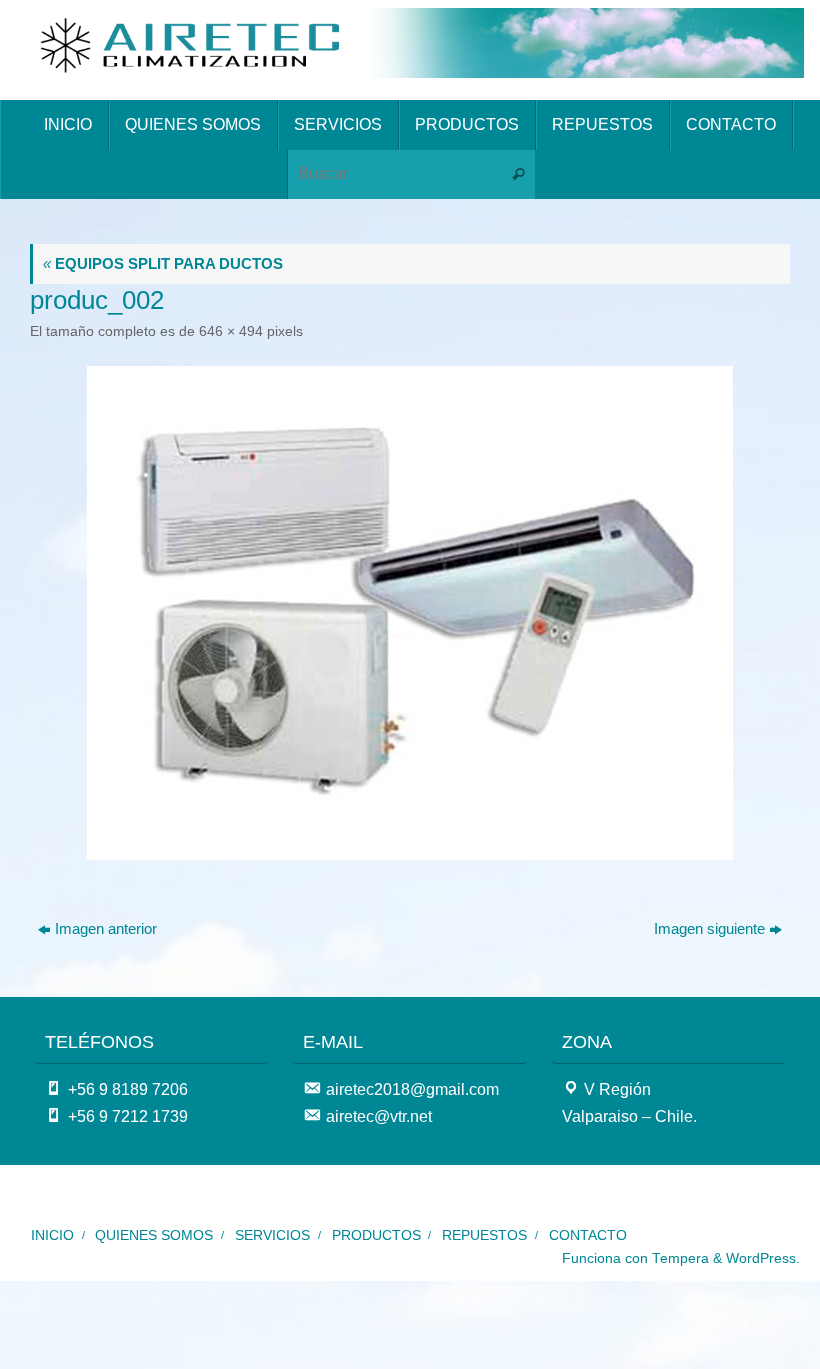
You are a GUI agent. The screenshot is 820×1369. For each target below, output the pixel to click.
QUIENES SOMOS (154, 1235)
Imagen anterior (106, 928)
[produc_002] (410, 613)
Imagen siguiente (709, 928)
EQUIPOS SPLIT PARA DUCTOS (163, 263)
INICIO (52, 1235)
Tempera (680, 1258)
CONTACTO (588, 1235)
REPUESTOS (484, 1235)
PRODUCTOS (376, 1235)
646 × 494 (231, 331)
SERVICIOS (272, 1235)
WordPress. (763, 1258)
